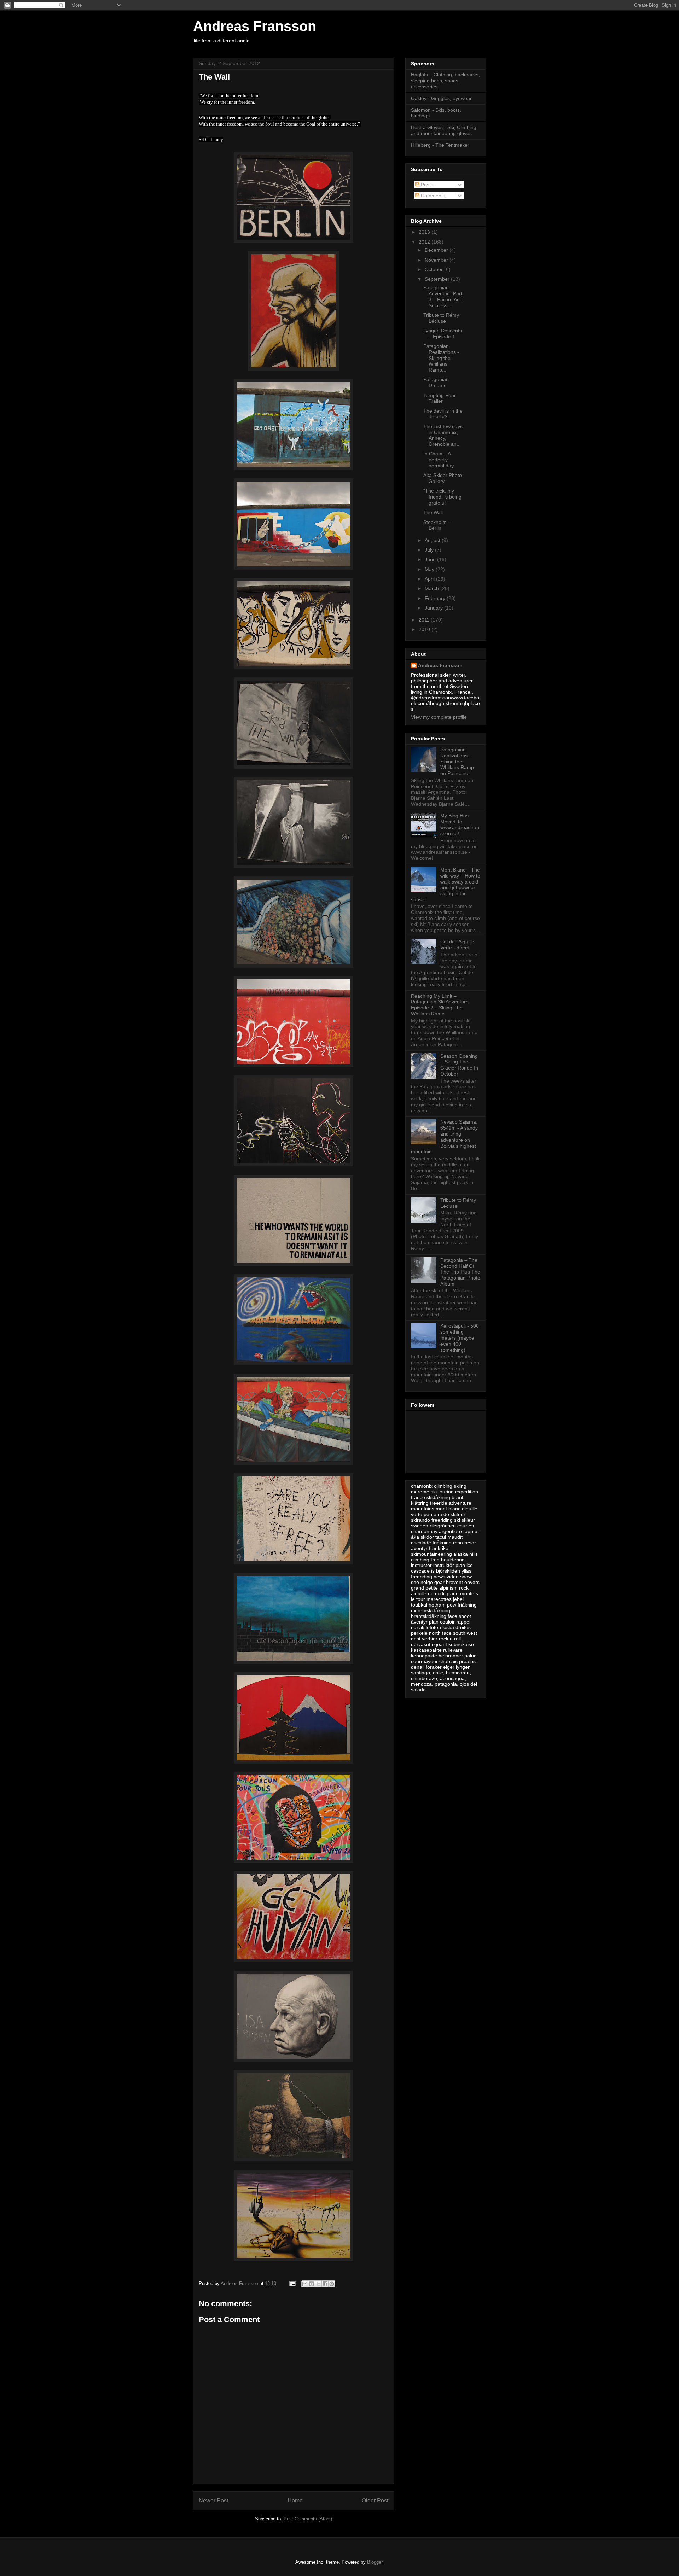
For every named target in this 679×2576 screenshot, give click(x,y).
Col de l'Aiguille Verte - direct (457, 945)
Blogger (375, 2562)
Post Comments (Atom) (308, 2519)
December (437, 250)
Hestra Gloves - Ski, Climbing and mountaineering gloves (444, 130)
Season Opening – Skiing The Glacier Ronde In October (459, 1065)
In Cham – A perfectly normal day (439, 460)
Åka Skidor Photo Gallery (443, 478)
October (434, 269)
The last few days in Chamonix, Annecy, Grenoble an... (443, 435)
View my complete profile (439, 717)
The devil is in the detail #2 (443, 414)
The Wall (433, 512)
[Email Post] (292, 2283)
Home (295, 2501)
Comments (432, 196)
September (438, 279)
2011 (425, 620)
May (430, 569)
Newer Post (213, 2501)
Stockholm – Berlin (437, 525)
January (434, 608)
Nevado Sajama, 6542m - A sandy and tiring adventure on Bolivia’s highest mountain (444, 1137)
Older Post (375, 2501)
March (433, 588)
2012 (425, 242)
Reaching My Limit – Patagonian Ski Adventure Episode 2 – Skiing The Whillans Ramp (440, 1005)
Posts (426, 185)
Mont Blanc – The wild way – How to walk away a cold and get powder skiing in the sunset (446, 885)
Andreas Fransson (255, 26)
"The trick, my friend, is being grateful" (442, 497)
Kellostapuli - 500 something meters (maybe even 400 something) (460, 1338)
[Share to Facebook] (325, 2284)
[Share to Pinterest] (332, 2284)
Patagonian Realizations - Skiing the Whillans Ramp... (441, 358)
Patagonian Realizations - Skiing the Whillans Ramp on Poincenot (457, 761)
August (433, 540)
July (430, 550)
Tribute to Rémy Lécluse (441, 318)
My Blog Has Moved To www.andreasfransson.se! (460, 824)
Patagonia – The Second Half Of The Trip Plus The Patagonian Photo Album (460, 1272)
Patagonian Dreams (436, 382)
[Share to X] (318, 2284)
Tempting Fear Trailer (440, 398)
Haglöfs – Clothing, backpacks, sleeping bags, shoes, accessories (445, 81)
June (431, 559)
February (436, 598)
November (437, 260)
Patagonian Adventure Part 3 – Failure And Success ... (443, 296)
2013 (425, 232)
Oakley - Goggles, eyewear (441, 98)
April (430, 579)
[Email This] (305, 2284)
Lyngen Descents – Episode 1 (443, 334)
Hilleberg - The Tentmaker (440, 145)
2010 (425, 629)
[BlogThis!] (312, 2284)
